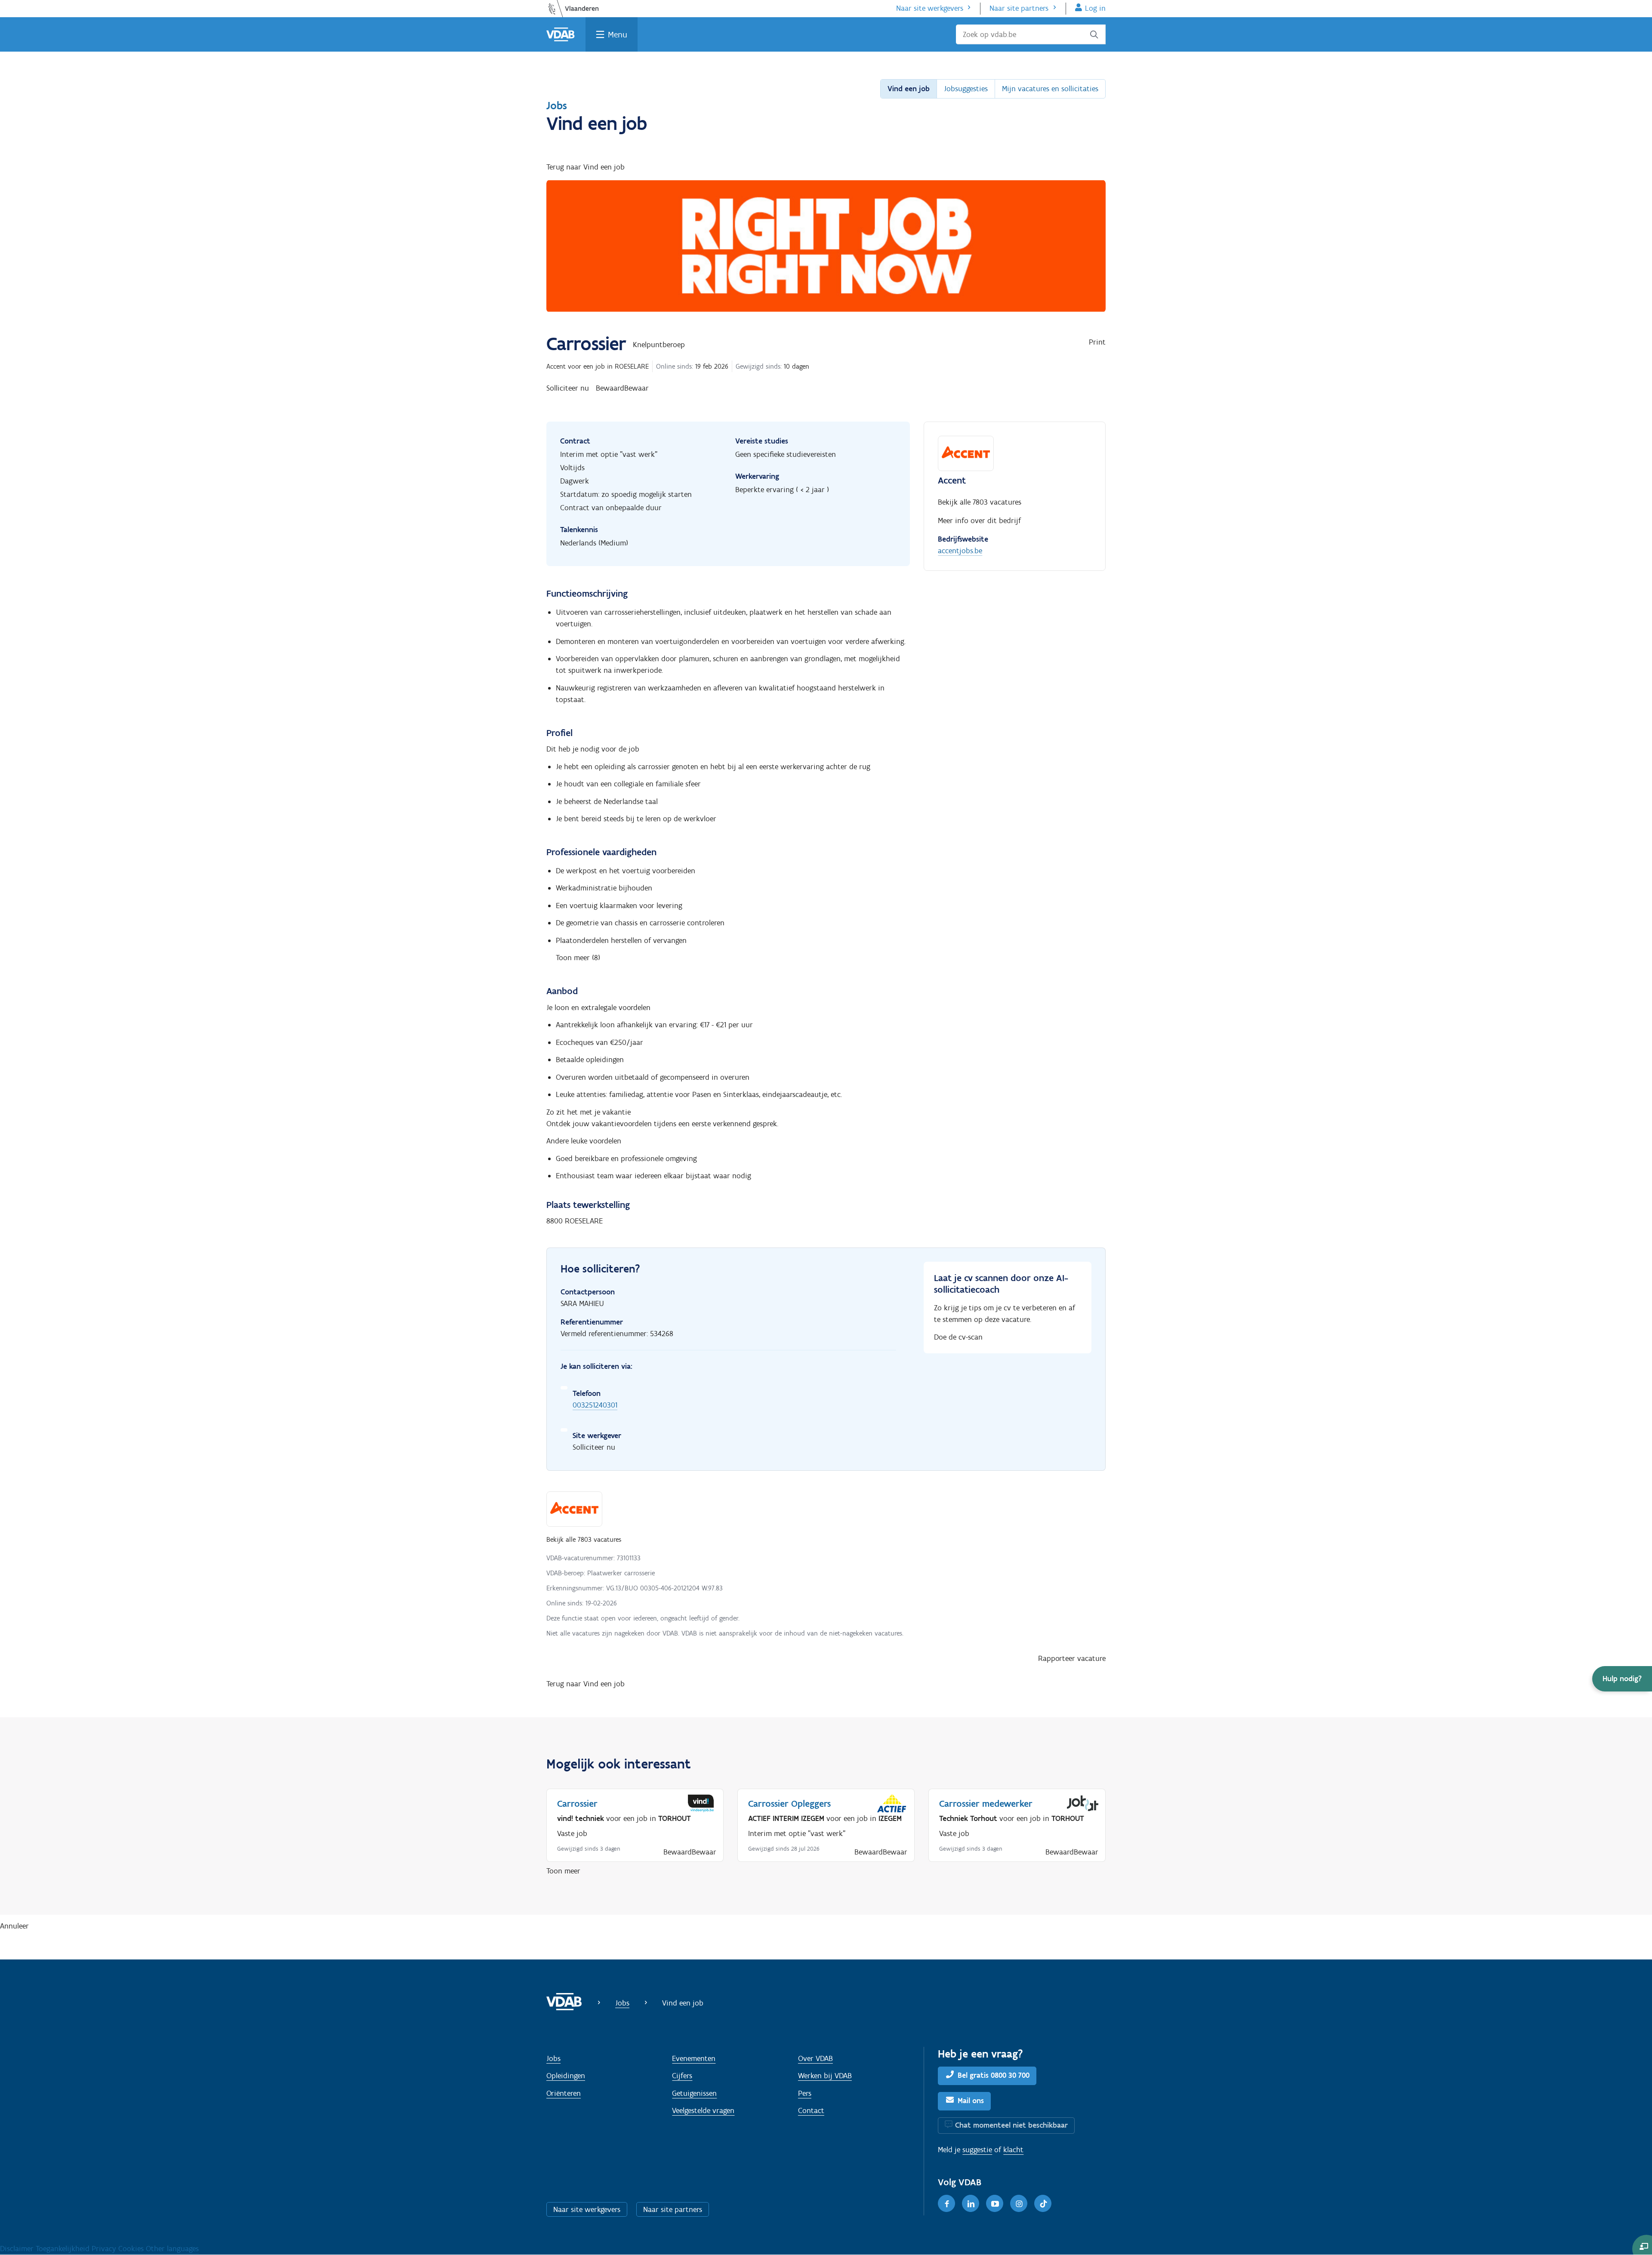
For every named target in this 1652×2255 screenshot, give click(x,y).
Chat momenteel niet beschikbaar (1011, 2125)
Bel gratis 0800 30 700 (994, 2075)
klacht (1013, 2150)
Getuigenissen (694, 2093)
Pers (805, 2093)
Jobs (557, 105)
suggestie (977, 2150)
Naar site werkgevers (930, 8)
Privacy (105, 2249)
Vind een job (909, 89)
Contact (811, 2110)
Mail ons (971, 2101)
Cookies (132, 2249)
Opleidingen (566, 2076)
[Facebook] (946, 2203)
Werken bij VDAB (825, 2076)
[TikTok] (1043, 2203)
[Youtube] (995, 2203)
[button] (1622, 1679)
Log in (1095, 8)
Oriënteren (564, 2093)
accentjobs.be (960, 551)
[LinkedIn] (971, 2203)
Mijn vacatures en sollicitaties (1050, 89)
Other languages (172, 2249)
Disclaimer (18, 2249)
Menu (618, 34)
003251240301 (595, 1405)
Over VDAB (815, 2058)
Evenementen (694, 2058)
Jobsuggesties (966, 89)
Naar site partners (1019, 8)
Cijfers (682, 2076)
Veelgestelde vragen (703, 2110)
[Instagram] (1019, 2203)
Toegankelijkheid (64, 2249)
